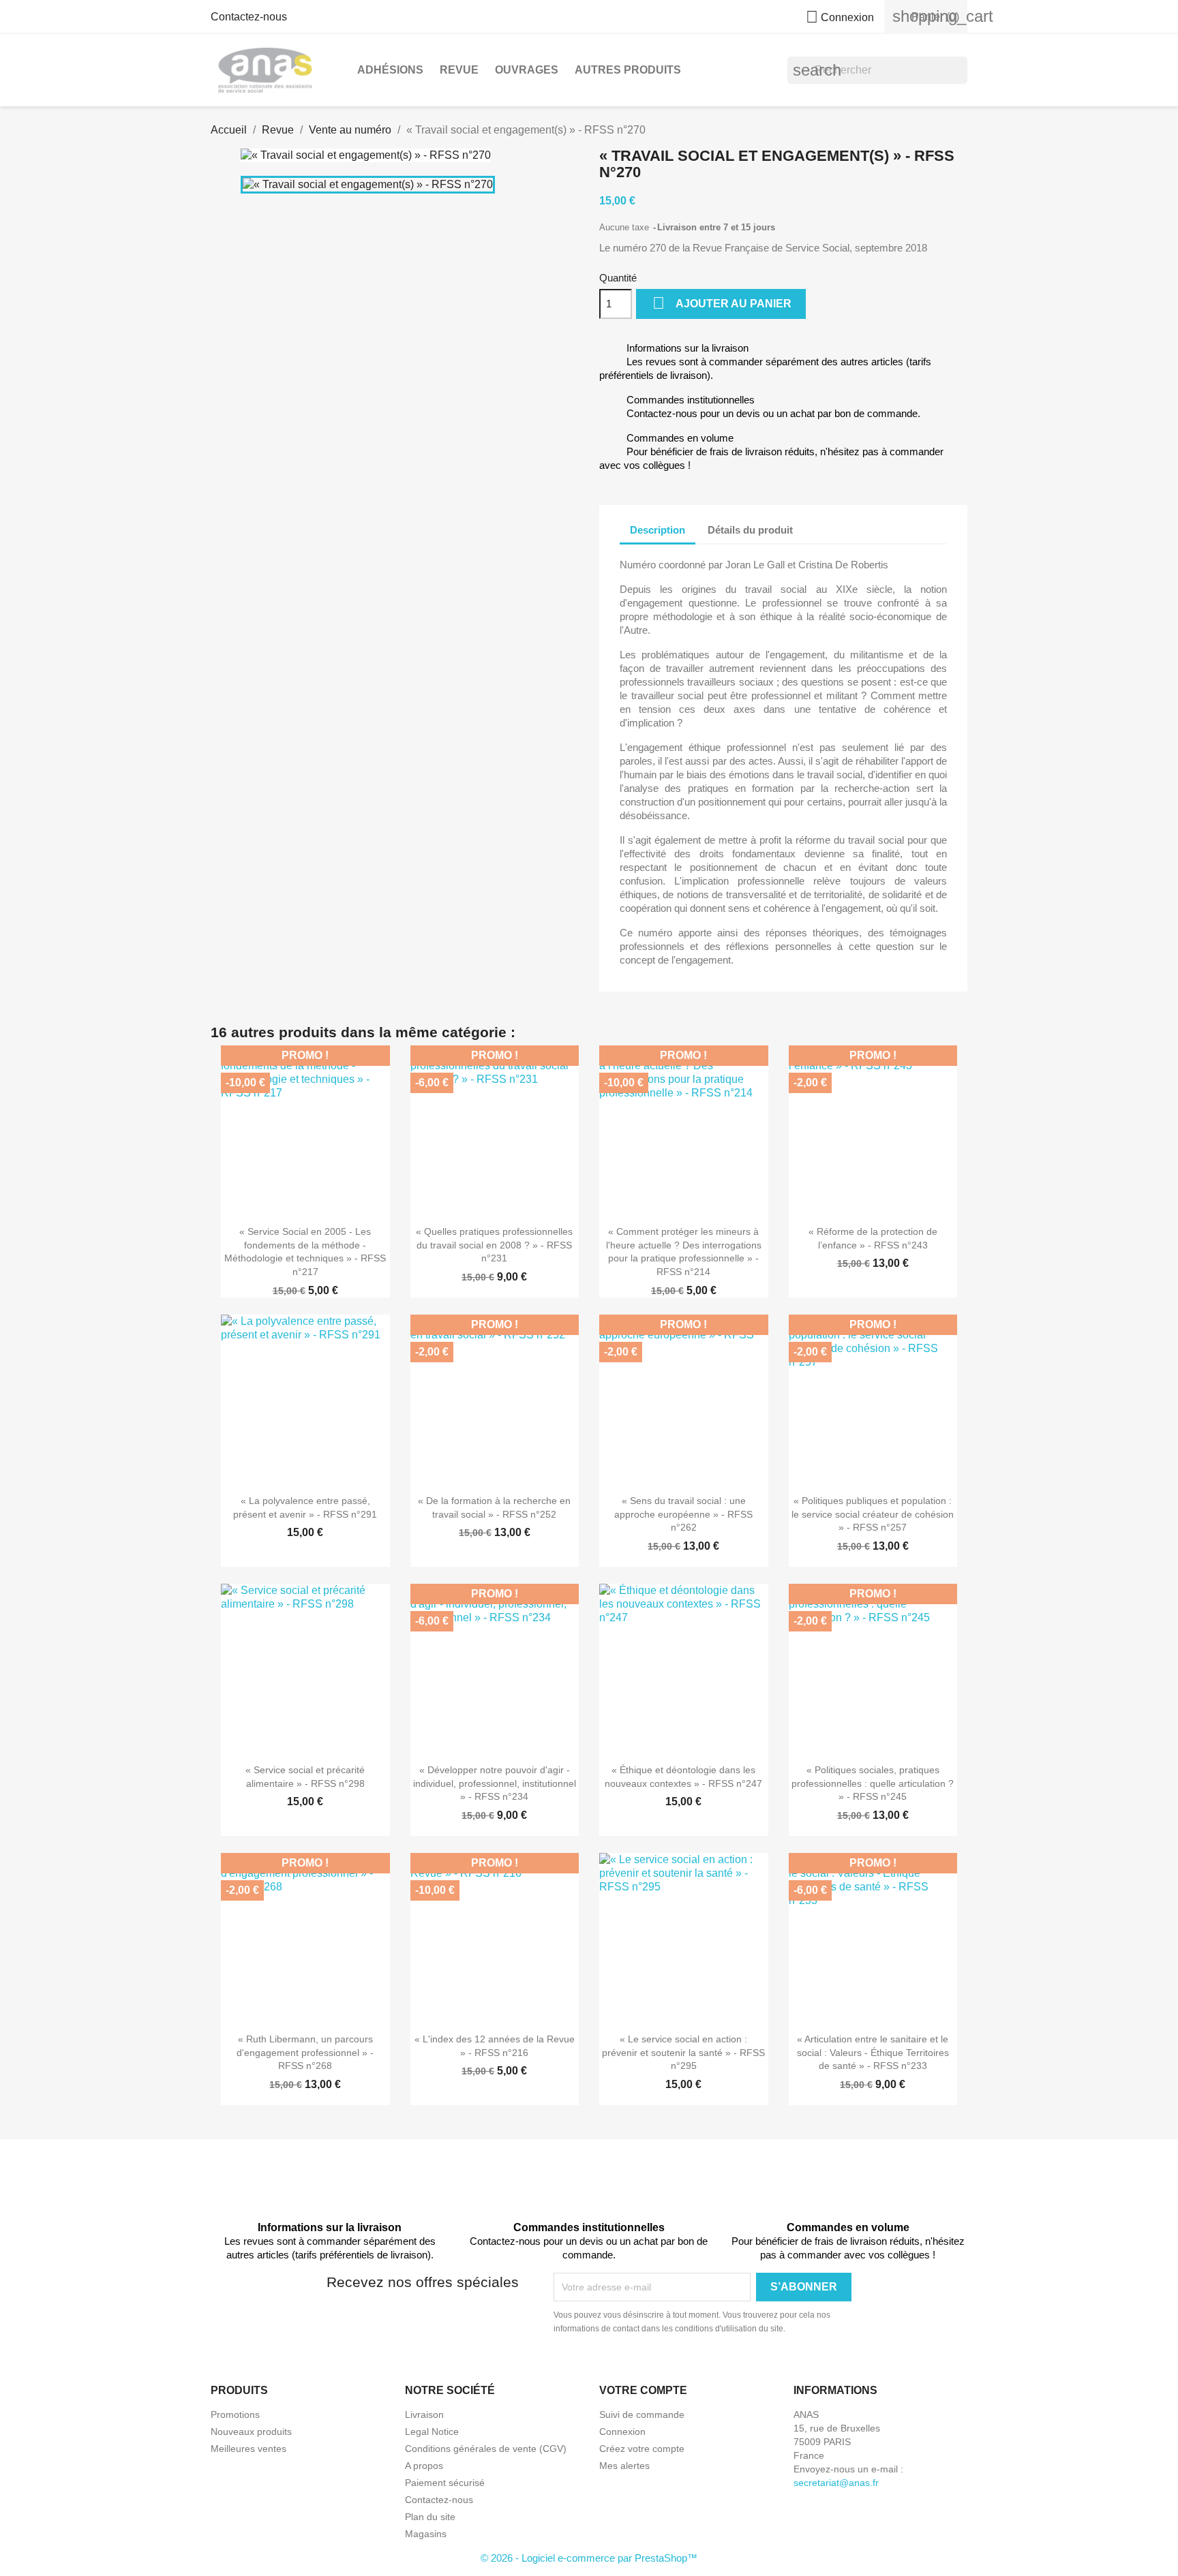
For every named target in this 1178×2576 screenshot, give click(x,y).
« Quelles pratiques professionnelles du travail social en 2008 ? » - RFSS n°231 (494, 1245)
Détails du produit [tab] (750, 530)
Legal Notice (432, 2432)
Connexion (622, 2432)
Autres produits (628, 70)
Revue (459, 70)
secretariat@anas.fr (836, 2483)
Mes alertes (624, 2466)
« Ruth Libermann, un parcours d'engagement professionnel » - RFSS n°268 (305, 2053)
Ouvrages (527, 70)
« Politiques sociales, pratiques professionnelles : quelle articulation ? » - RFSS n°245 (873, 1783)
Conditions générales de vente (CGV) (486, 2449)
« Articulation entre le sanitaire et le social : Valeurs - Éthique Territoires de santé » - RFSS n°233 (873, 2053)
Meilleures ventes (248, 2449)
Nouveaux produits (251, 2432)
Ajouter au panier (722, 303)
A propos (424, 2466)
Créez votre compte (642, 2449)
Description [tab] (658, 530)
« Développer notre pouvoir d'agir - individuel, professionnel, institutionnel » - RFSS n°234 (495, 1783)
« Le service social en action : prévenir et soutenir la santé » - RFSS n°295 (683, 2053)
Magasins (426, 2534)
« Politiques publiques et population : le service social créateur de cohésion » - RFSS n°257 (873, 1514)
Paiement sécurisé (445, 2483)
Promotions (235, 2414)
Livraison (424, 2414)
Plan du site (430, 2517)
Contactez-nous (249, 17)
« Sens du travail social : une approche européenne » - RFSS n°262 (683, 1514)
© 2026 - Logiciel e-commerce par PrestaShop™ (589, 2558)
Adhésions (390, 70)
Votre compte (643, 2390)
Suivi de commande (642, 2414)
